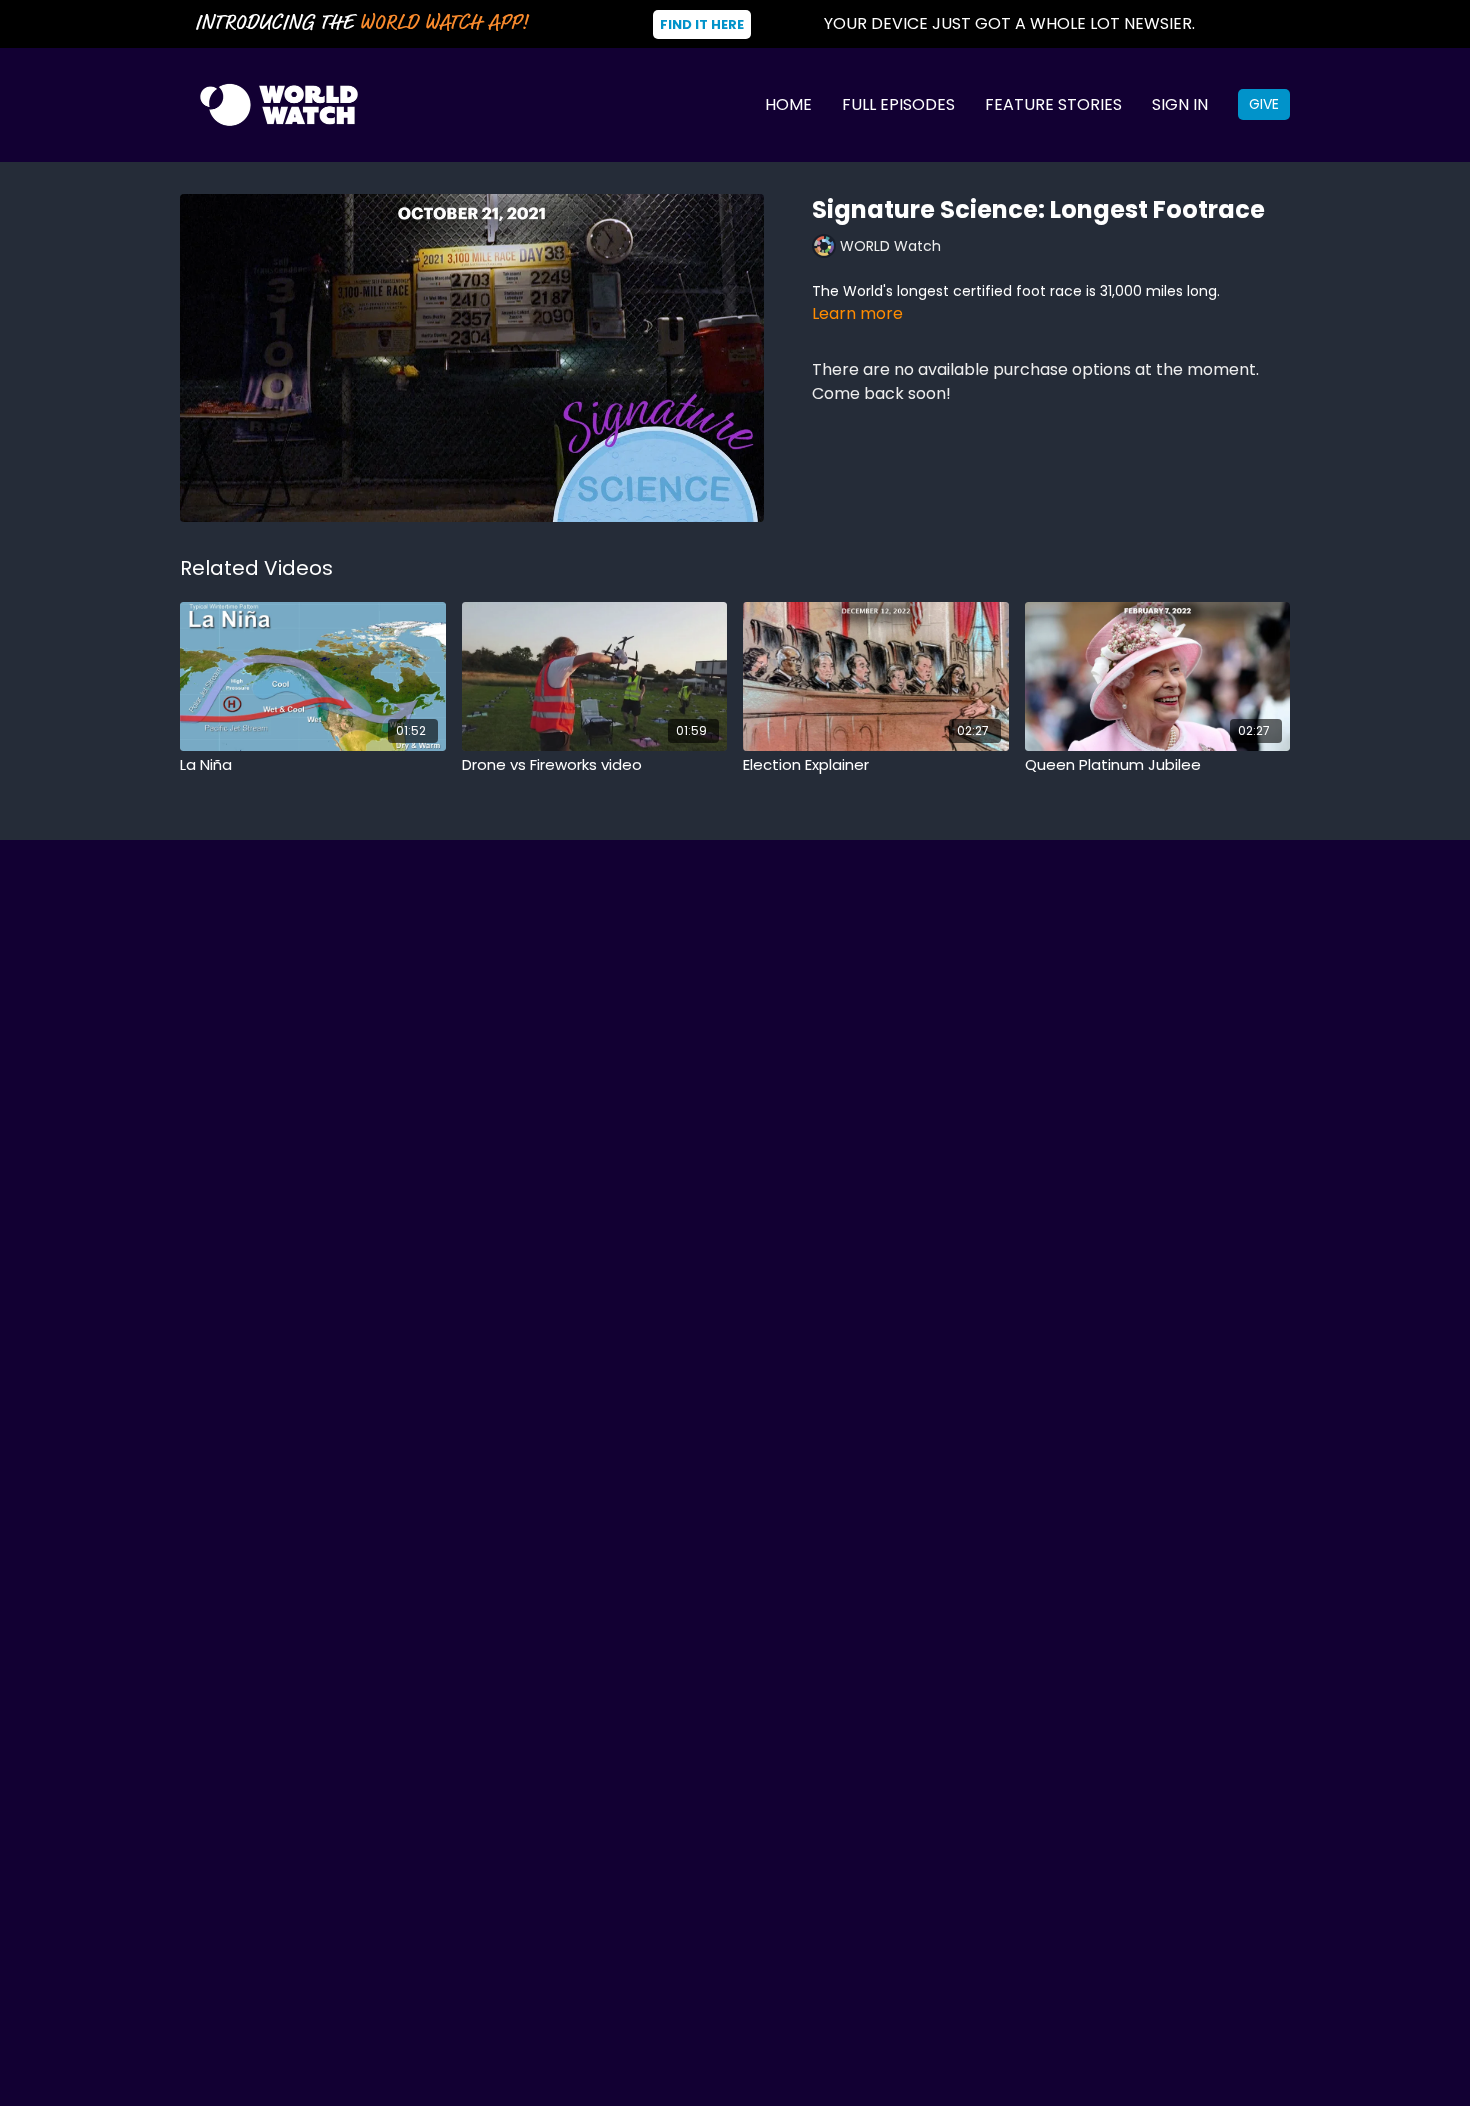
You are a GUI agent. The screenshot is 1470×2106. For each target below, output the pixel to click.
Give (1264, 104)
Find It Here (702, 24)
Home (788, 104)
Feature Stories (1053, 104)
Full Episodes (898, 104)
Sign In (1180, 104)
